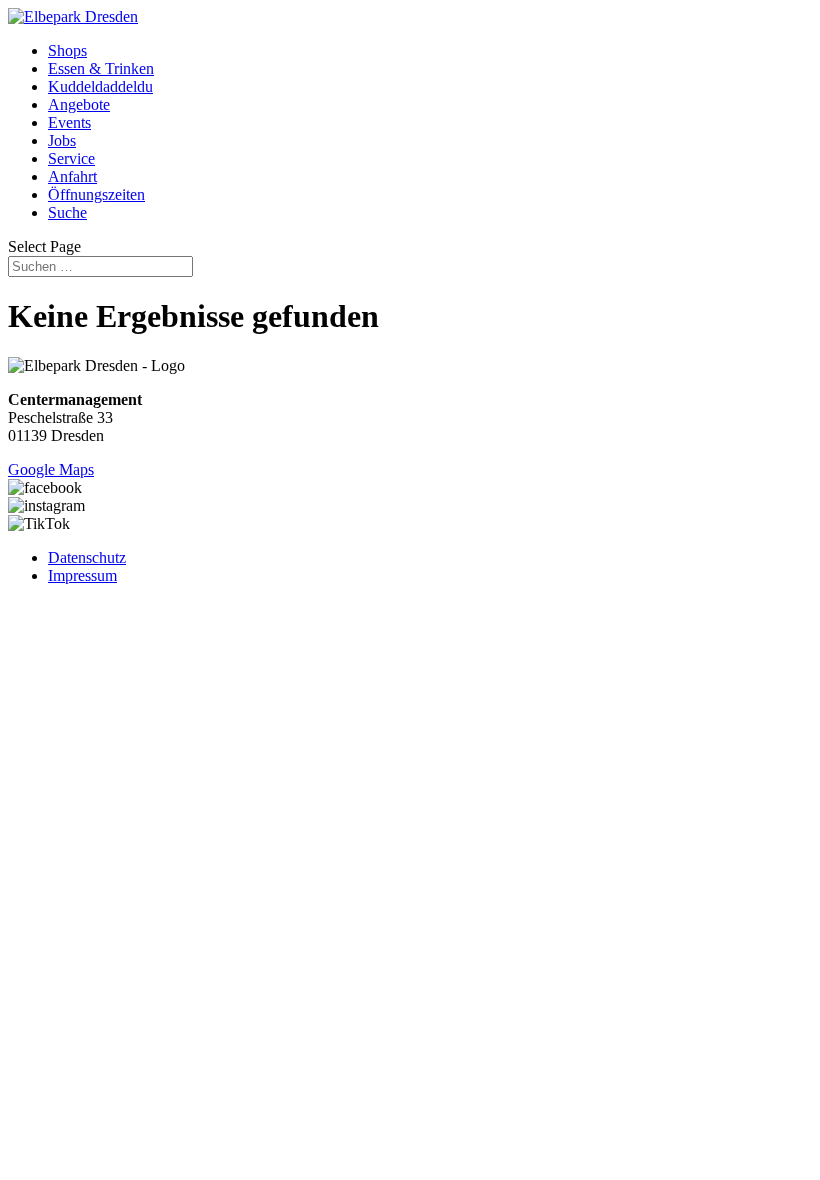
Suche (67, 212)
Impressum (82, 575)
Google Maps (51, 469)
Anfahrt (72, 176)
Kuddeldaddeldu (100, 86)
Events (69, 122)
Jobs (62, 140)
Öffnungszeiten (96, 194)
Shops (67, 50)
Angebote (79, 104)
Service (71, 158)
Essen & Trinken (101, 68)
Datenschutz (87, 557)
